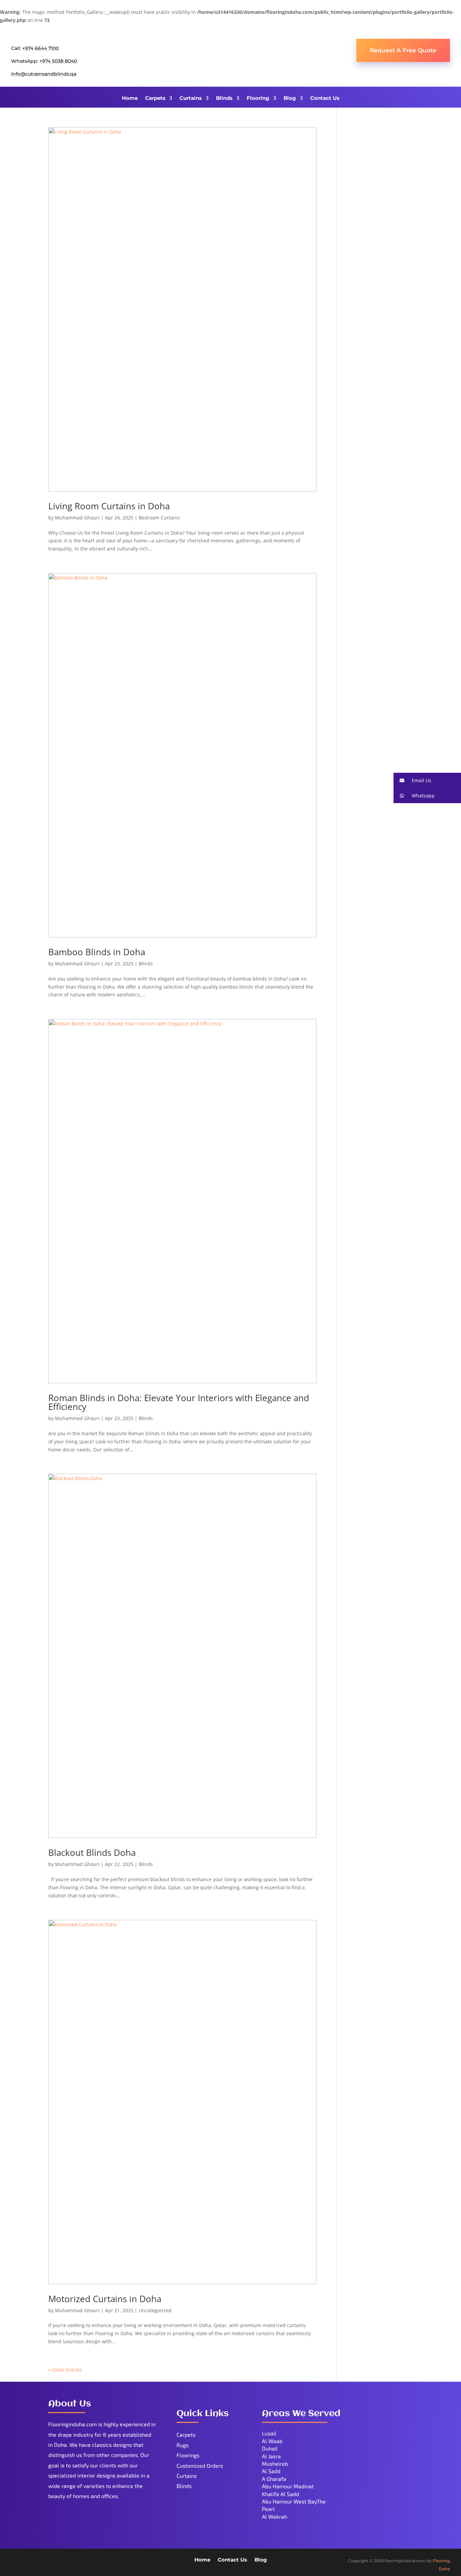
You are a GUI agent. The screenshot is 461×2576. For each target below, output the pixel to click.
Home (130, 98)
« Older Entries (65, 2370)
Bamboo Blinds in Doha (97, 952)
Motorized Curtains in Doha (105, 2299)
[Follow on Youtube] (44, 2561)
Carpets (155, 98)
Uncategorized (155, 2310)
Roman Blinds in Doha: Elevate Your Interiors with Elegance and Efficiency (179, 1402)
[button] (427, 780)
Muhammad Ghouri (77, 518)
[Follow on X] (30, 2561)
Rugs (183, 2445)
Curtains (191, 98)
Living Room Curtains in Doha (109, 506)
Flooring (258, 98)
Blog (290, 98)
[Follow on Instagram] (57, 2561)
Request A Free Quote (403, 50)
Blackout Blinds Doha (92, 1852)
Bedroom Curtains (159, 518)
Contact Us (325, 98)
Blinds (224, 98)
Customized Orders (200, 2466)
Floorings (188, 2455)
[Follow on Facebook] (17, 2561)
